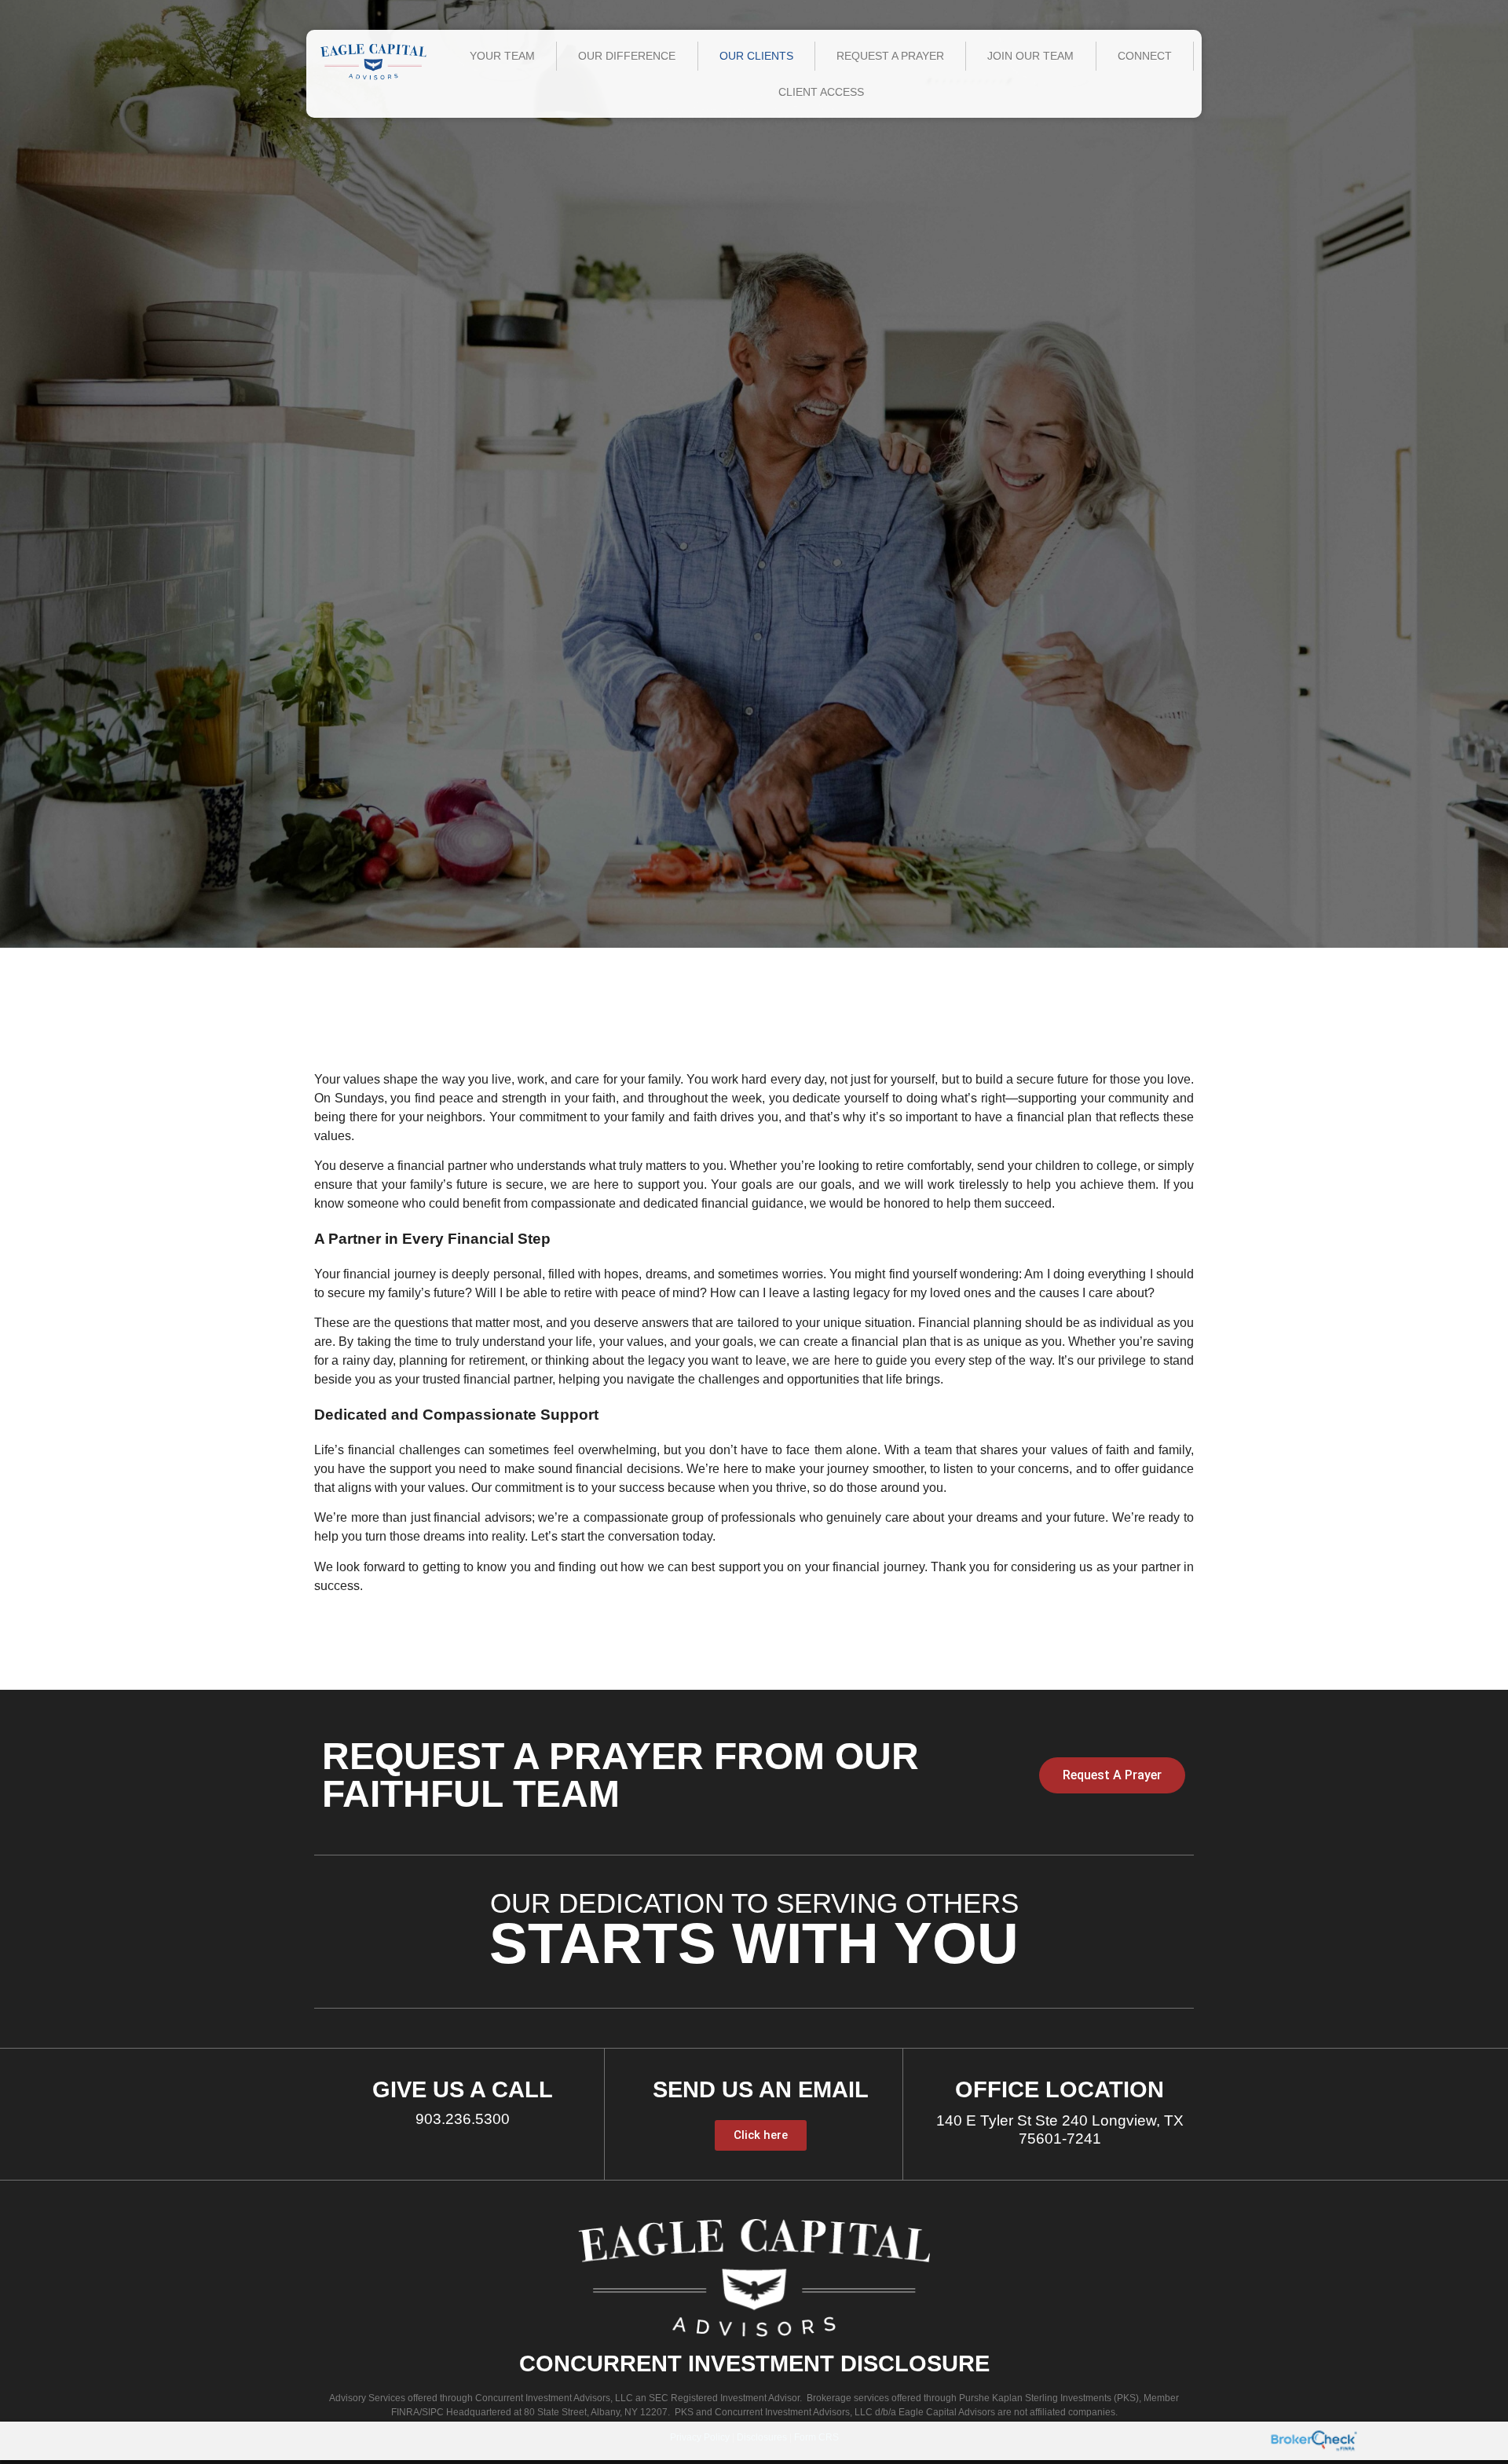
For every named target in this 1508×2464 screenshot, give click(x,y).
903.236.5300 (463, 2119)
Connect (1145, 56)
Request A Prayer (890, 56)
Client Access (821, 92)
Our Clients (756, 56)
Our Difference (627, 56)
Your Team (502, 56)
